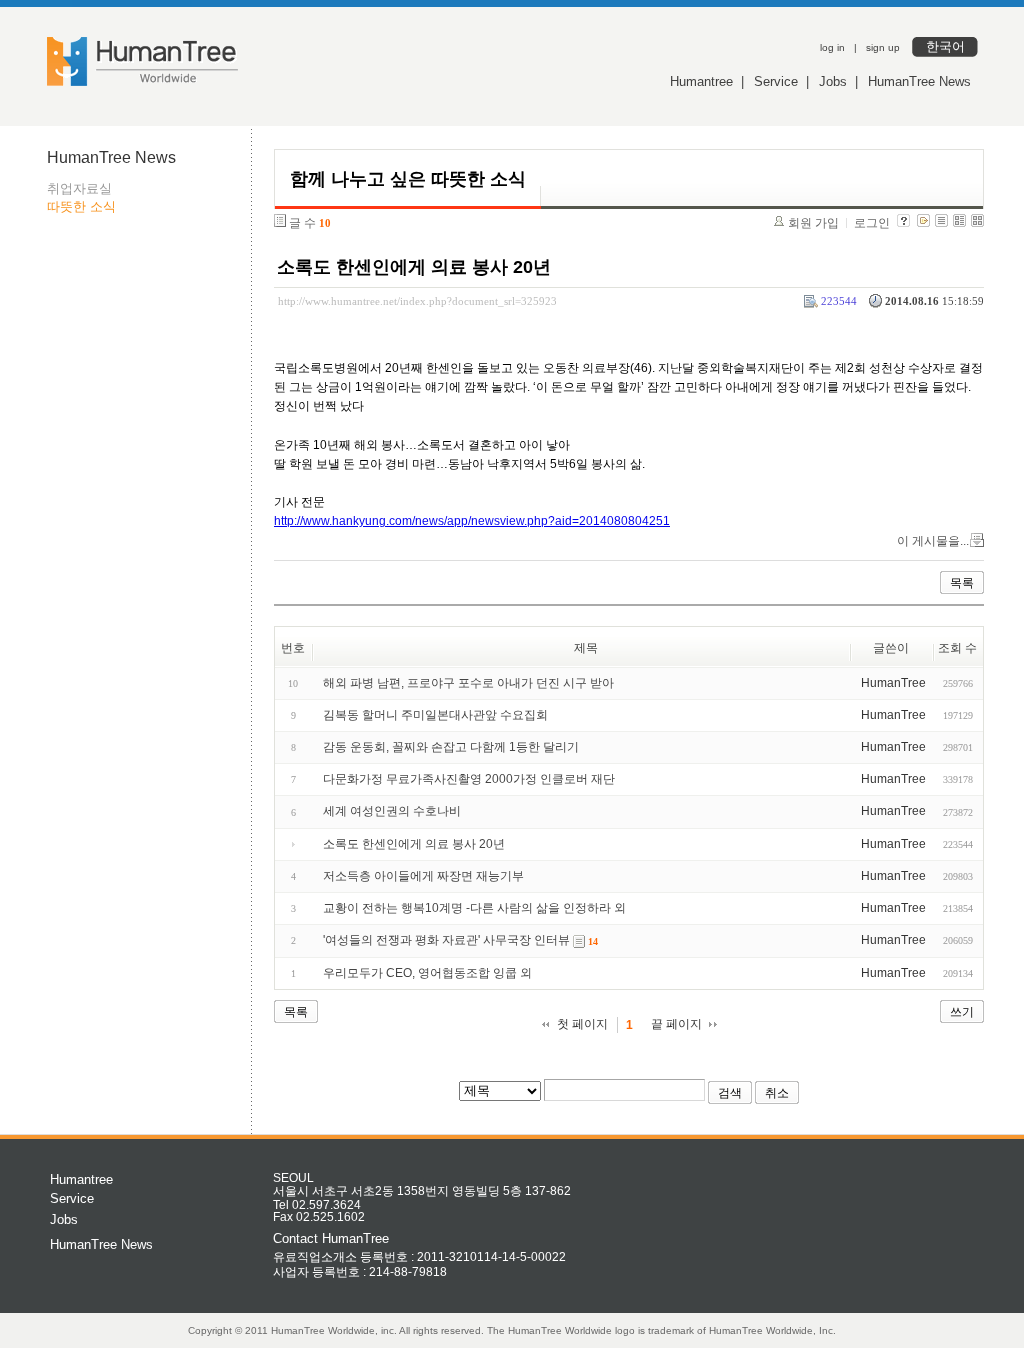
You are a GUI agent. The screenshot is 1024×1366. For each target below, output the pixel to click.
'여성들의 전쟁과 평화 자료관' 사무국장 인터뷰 (446, 940)
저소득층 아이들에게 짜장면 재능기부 (423, 876)
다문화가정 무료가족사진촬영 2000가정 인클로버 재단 (469, 779)
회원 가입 (813, 223)
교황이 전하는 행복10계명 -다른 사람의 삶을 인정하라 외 (474, 908)
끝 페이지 (676, 1024)
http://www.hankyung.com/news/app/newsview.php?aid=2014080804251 (472, 521)
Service (776, 81)
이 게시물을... (933, 541)
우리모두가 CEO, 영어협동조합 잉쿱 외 (427, 973)
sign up (883, 47)
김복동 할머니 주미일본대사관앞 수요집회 (435, 715)
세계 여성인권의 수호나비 (392, 811)
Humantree (701, 81)
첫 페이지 (582, 1024)
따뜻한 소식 (81, 206)
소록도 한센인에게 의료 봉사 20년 (414, 267)
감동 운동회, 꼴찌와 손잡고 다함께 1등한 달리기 (451, 747)
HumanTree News (919, 81)
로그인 (872, 223)
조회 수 (957, 648)
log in (832, 47)
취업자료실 (79, 188)
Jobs (833, 81)
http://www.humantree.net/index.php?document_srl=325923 (417, 301)
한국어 (945, 46)
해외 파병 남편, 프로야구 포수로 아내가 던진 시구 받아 (468, 683)
